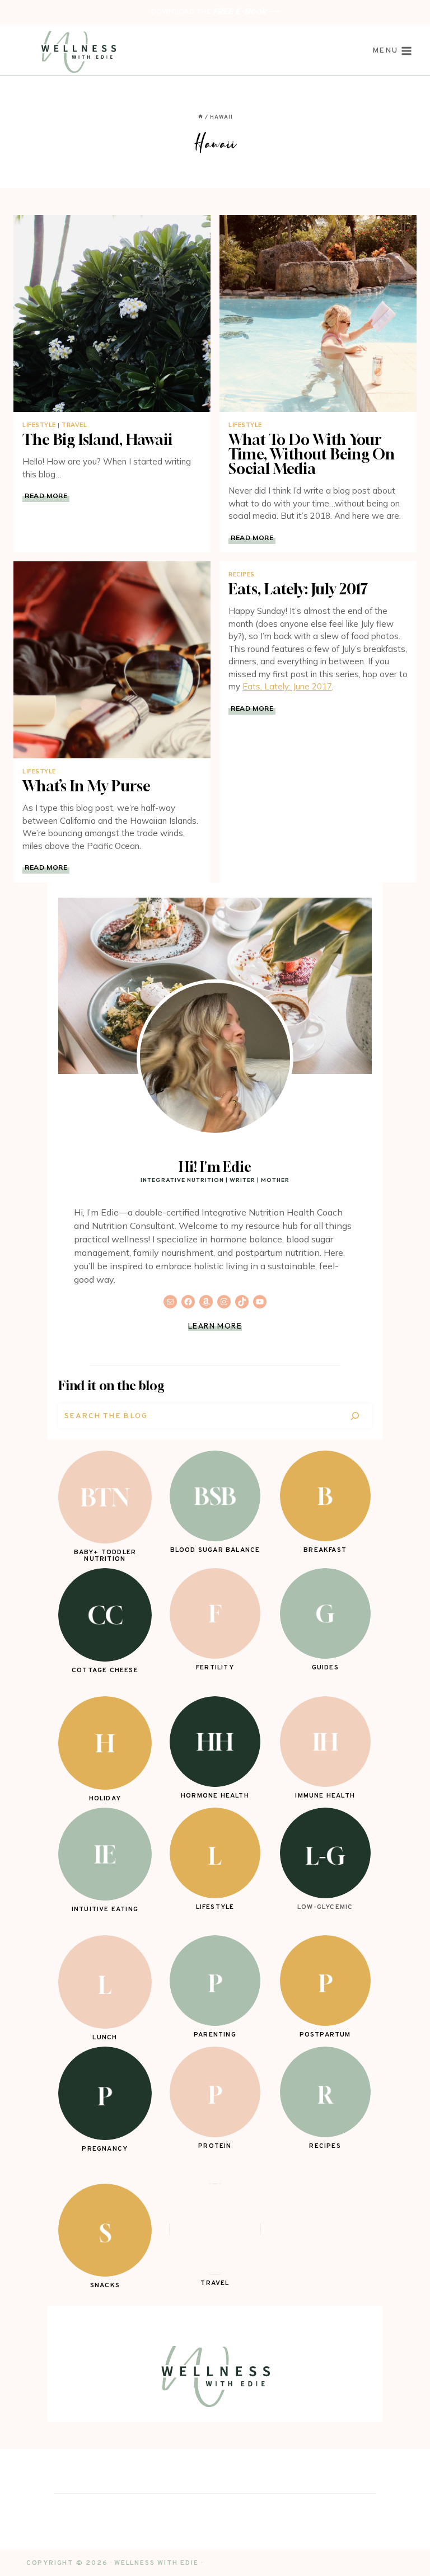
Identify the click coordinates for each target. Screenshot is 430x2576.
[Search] (355, 1416)
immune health (325, 1796)
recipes (325, 2146)
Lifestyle (39, 425)
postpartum (325, 2035)
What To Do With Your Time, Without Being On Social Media (312, 454)
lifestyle (215, 1907)
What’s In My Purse (87, 786)
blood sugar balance (215, 1550)
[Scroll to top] (403, 2549)
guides (325, 1668)
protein (215, 2146)
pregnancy (105, 2149)
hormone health (215, 1796)
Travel (74, 425)
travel (215, 2283)
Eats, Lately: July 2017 (298, 589)
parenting (215, 2035)
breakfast (325, 1550)
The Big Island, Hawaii (97, 440)
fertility (215, 1668)
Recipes (242, 574)
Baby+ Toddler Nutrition (105, 1556)
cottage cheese (105, 1671)
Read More (47, 496)
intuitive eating (105, 1909)
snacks (105, 2286)
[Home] (200, 117)
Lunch (105, 2038)
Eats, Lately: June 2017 (287, 686)
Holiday (105, 1799)
